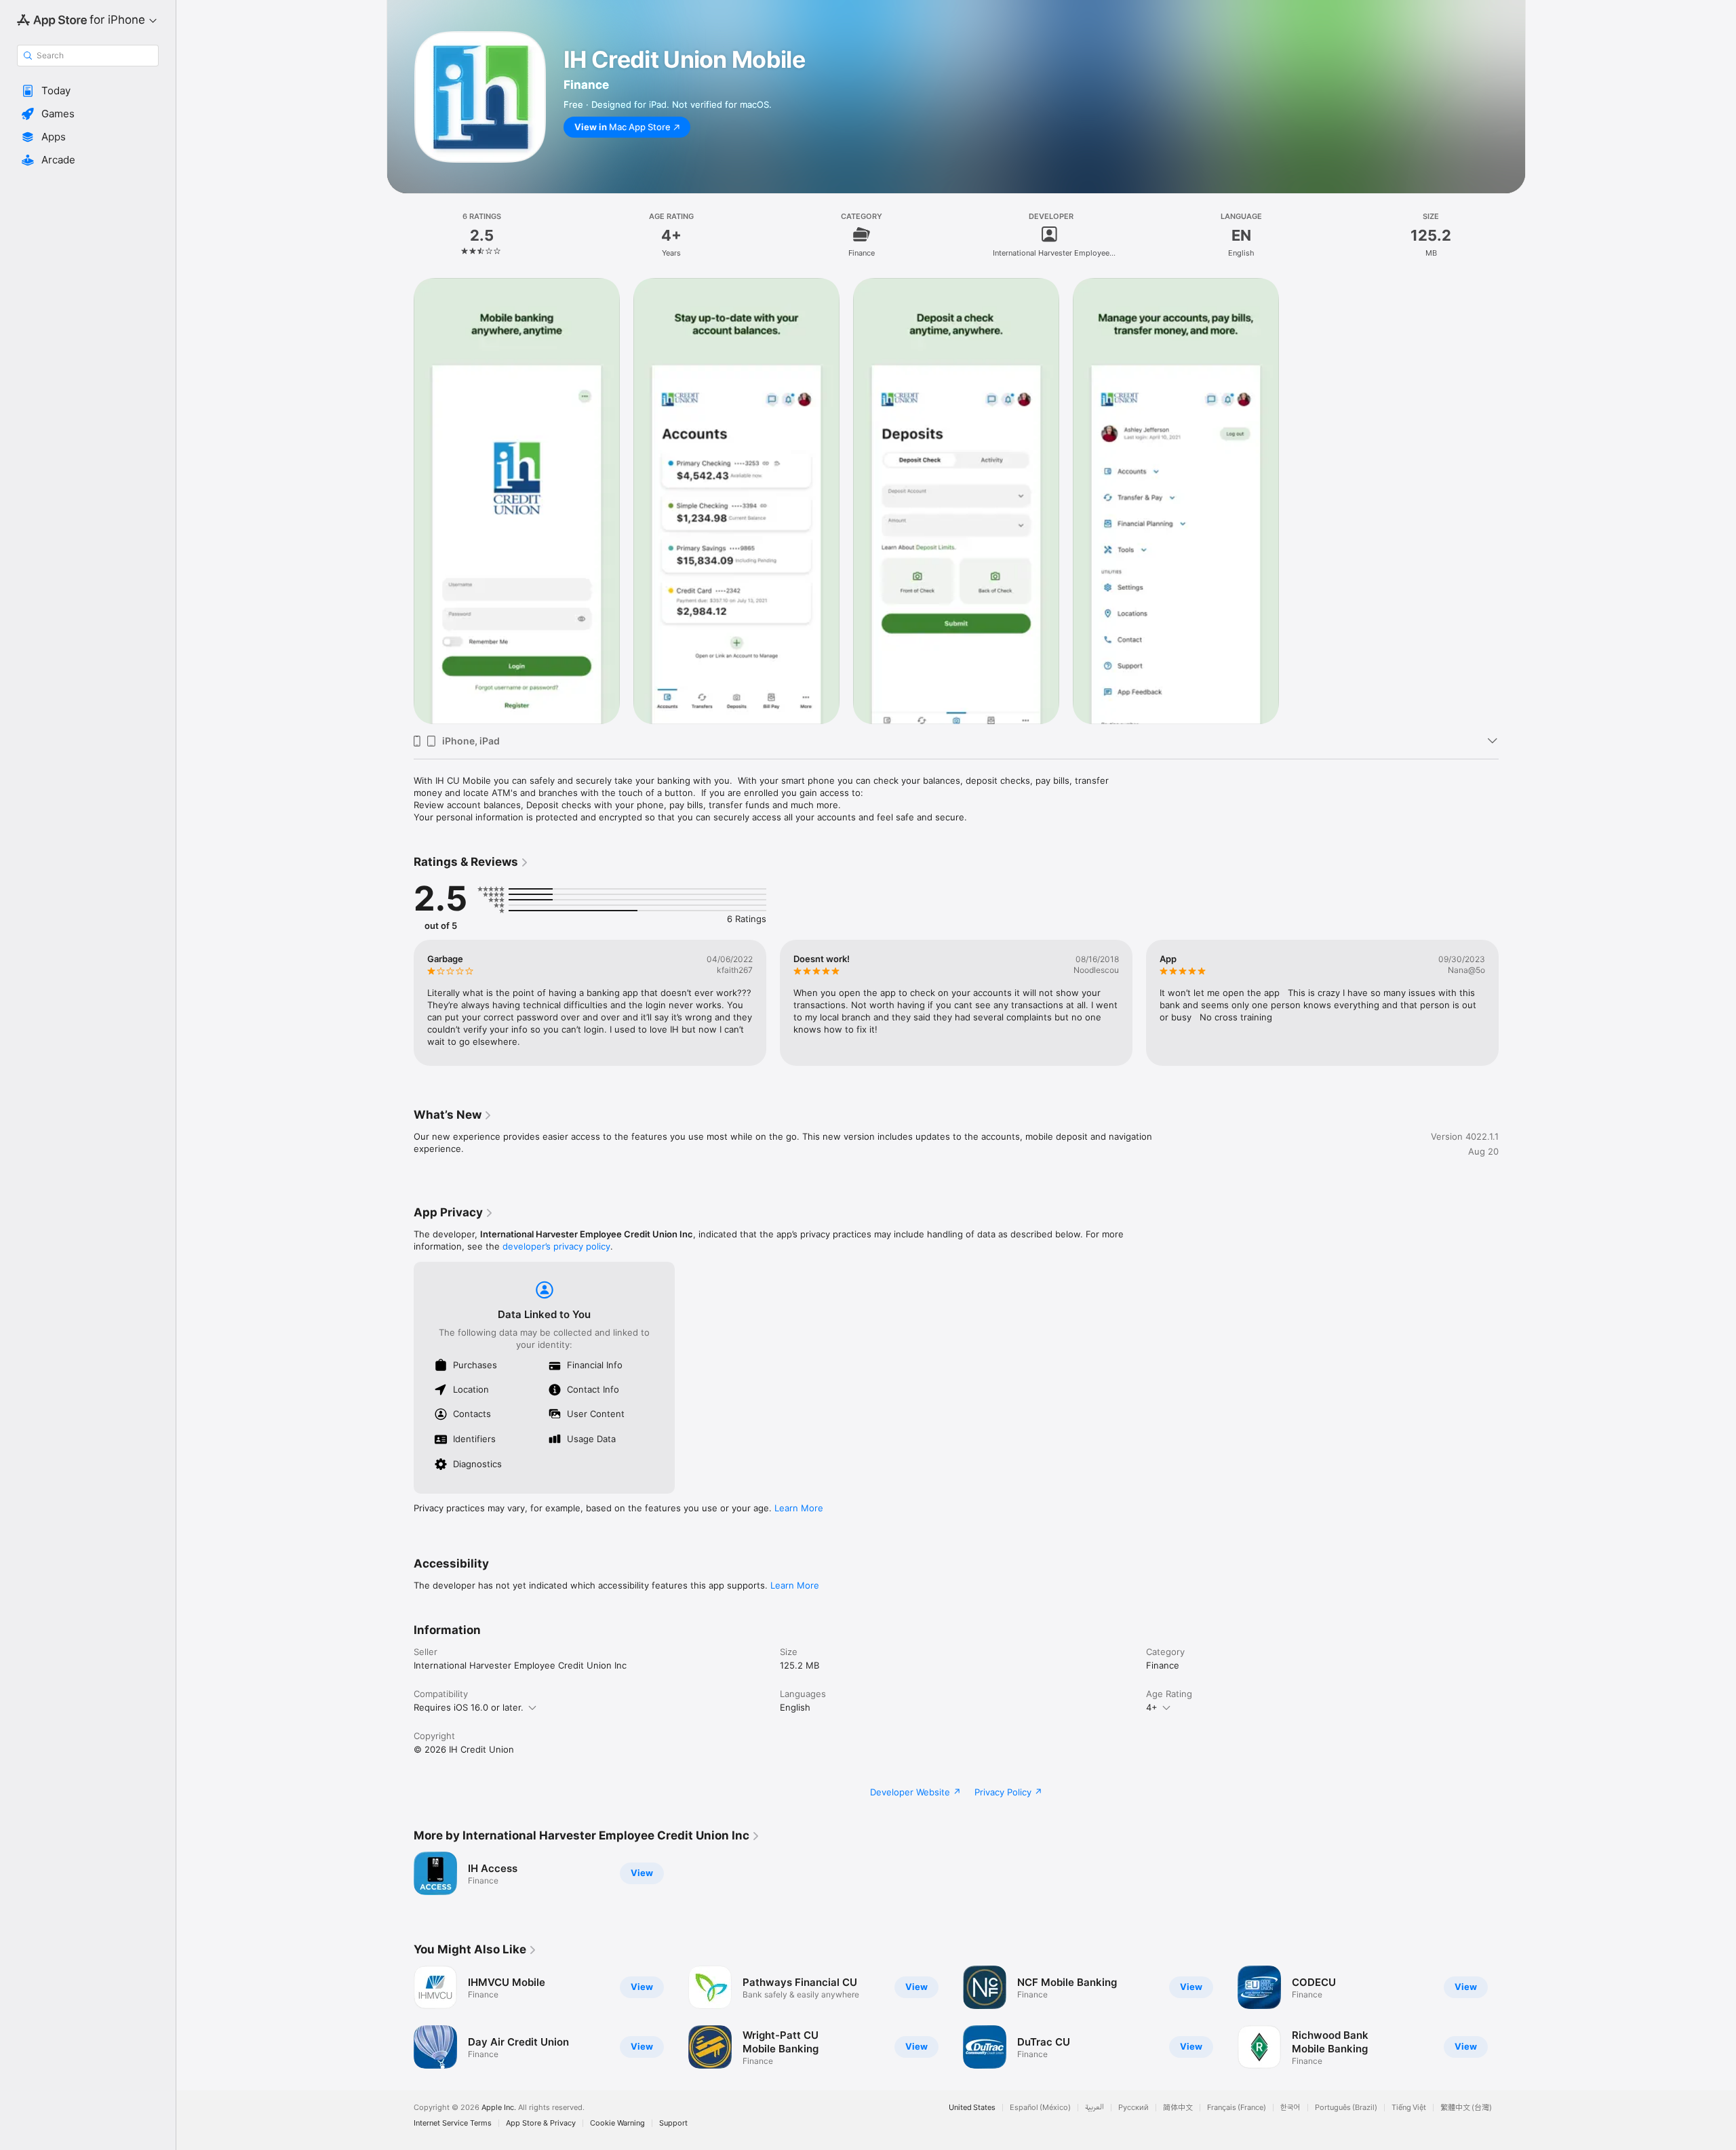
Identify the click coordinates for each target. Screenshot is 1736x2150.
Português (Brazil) (1346, 2108)
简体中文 (1178, 2108)
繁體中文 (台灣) (1466, 2108)
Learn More (799, 1508)
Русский (1133, 2108)
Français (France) (1237, 2108)
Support (673, 2123)
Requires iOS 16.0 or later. (469, 1707)
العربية (1094, 2108)
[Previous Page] (400, 1003)
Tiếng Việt (1409, 2108)
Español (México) (1040, 2108)
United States (972, 2108)
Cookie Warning (617, 2123)
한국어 (1290, 2108)
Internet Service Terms (453, 2123)
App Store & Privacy (541, 2123)
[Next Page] (1512, 1003)
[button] (88, 91)
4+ (1152, 1707)
